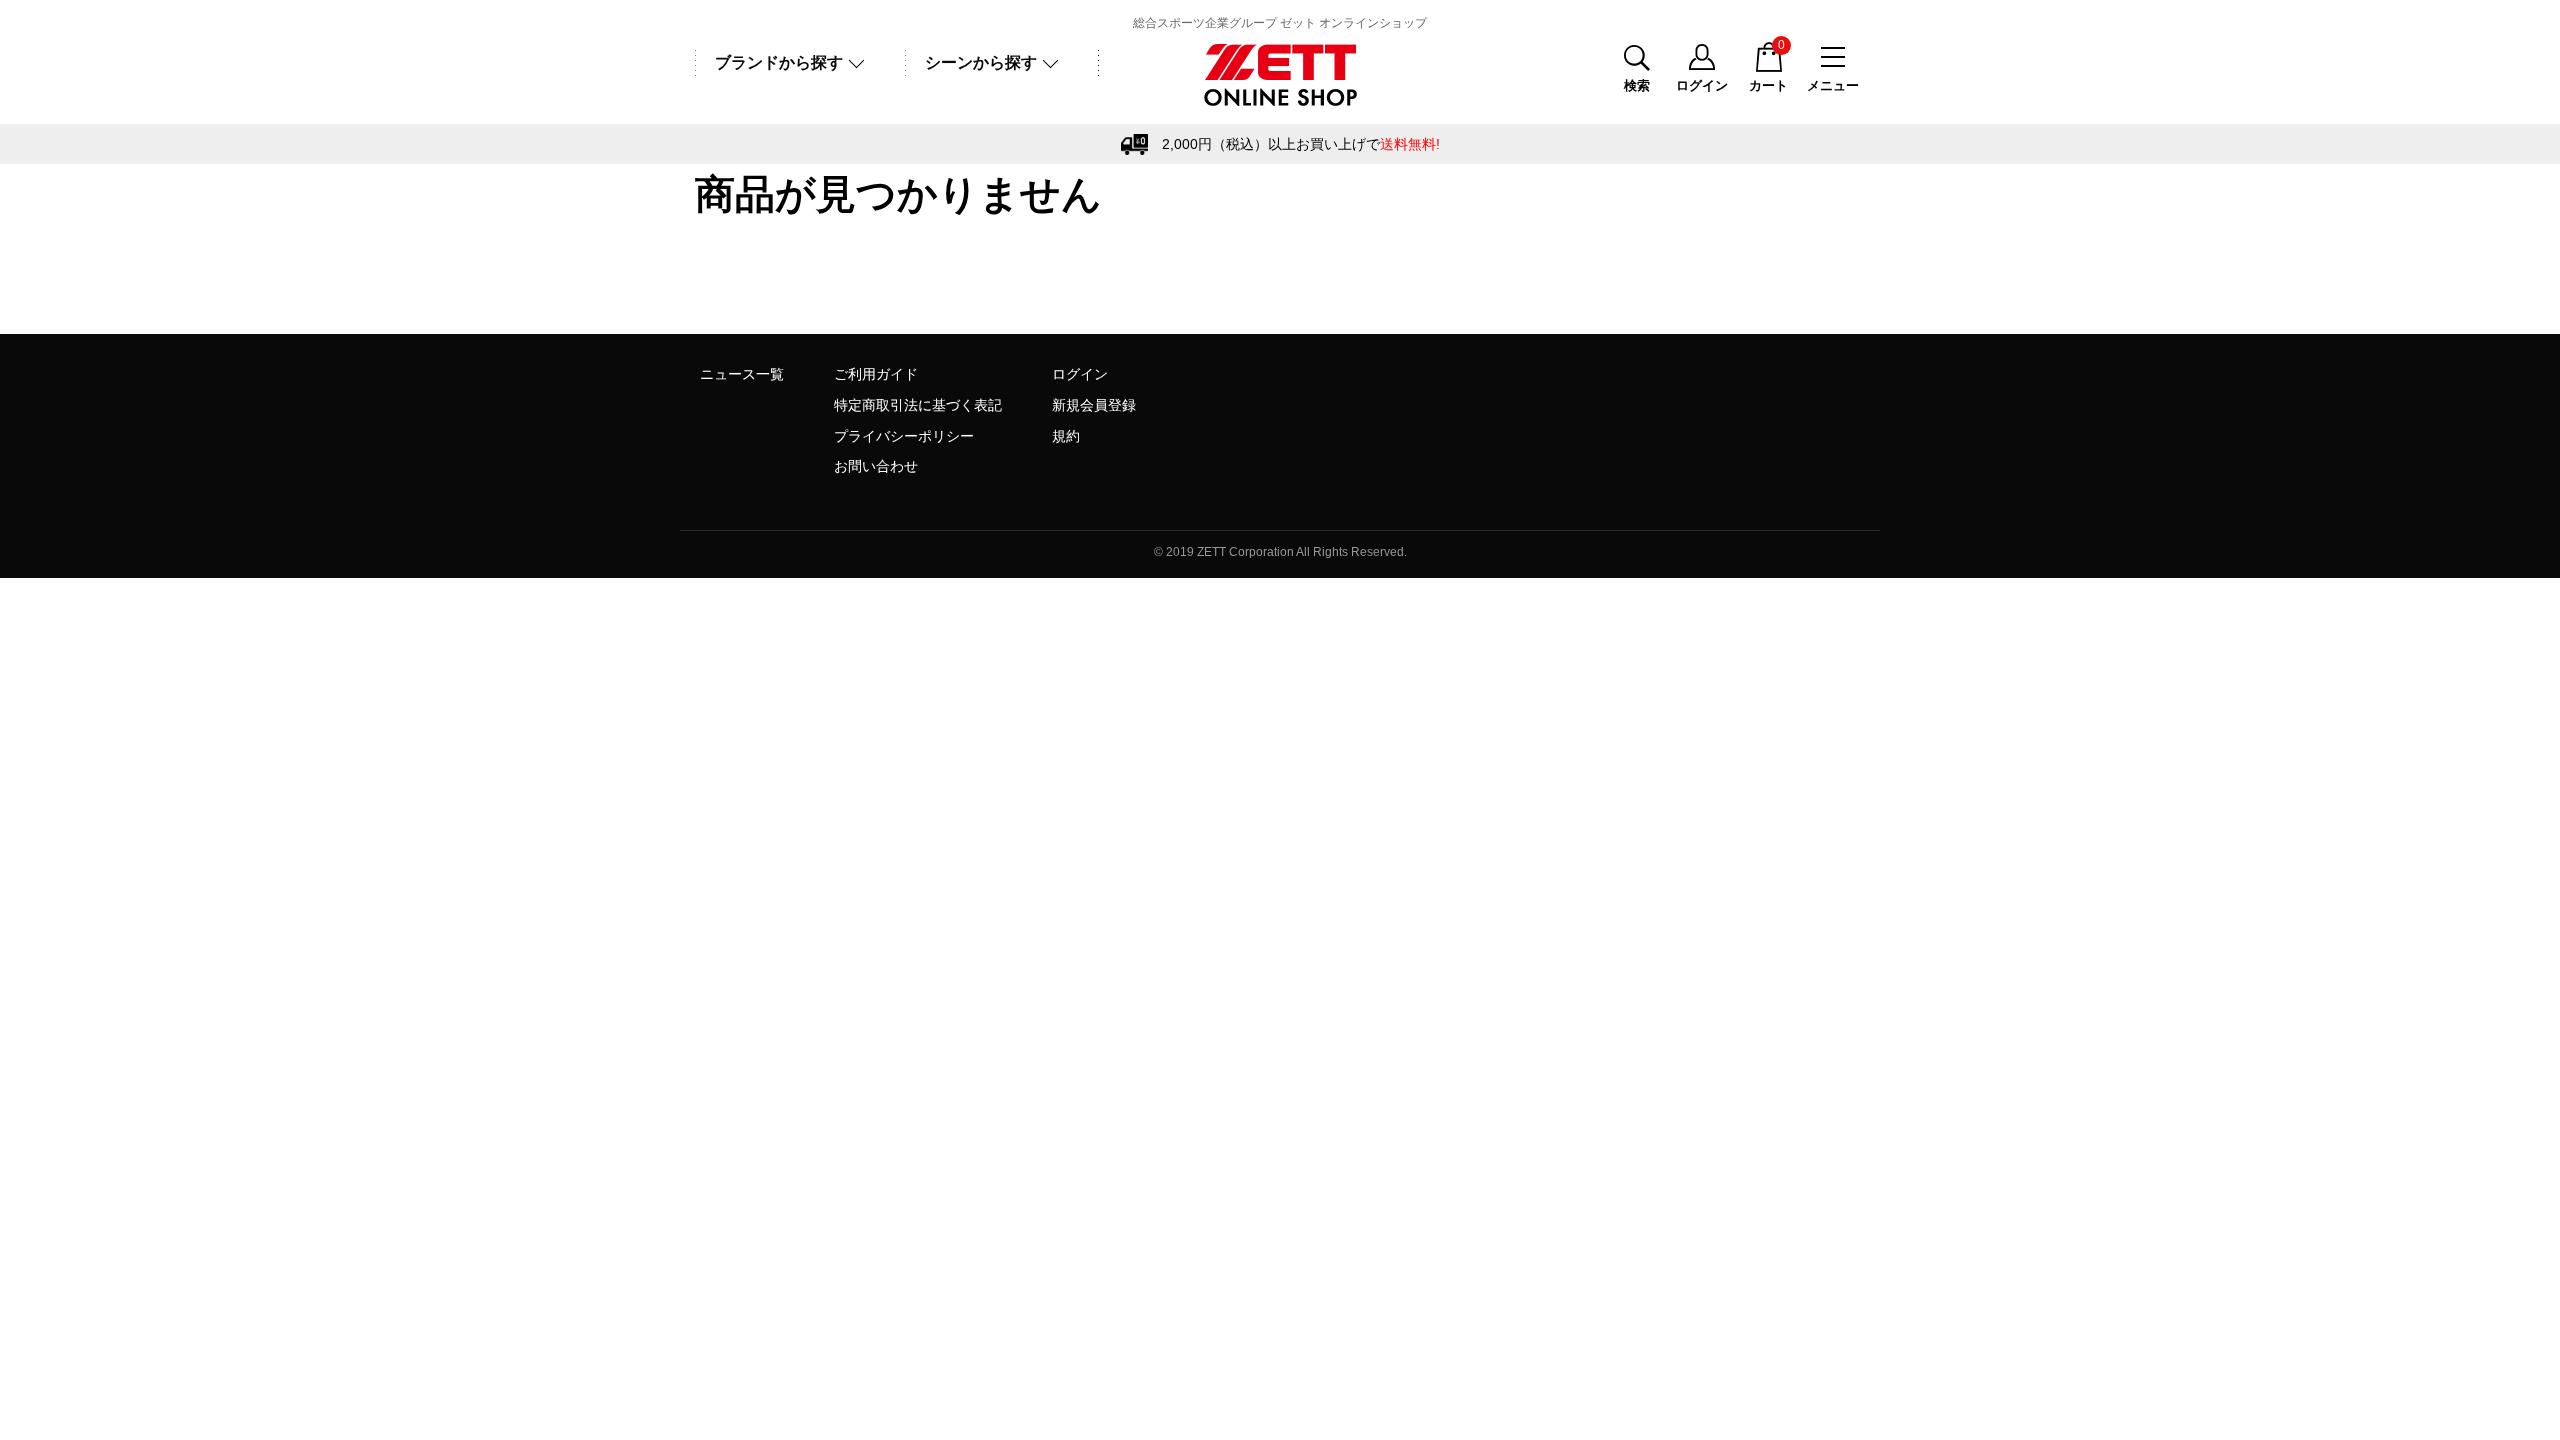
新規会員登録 (1094, 405)
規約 (1066, 436)
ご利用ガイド (876, 374)
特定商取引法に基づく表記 (918, 405)
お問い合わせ (876, 466)
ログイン (1080, 374)
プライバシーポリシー (904, 436)
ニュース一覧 (742, 374)
